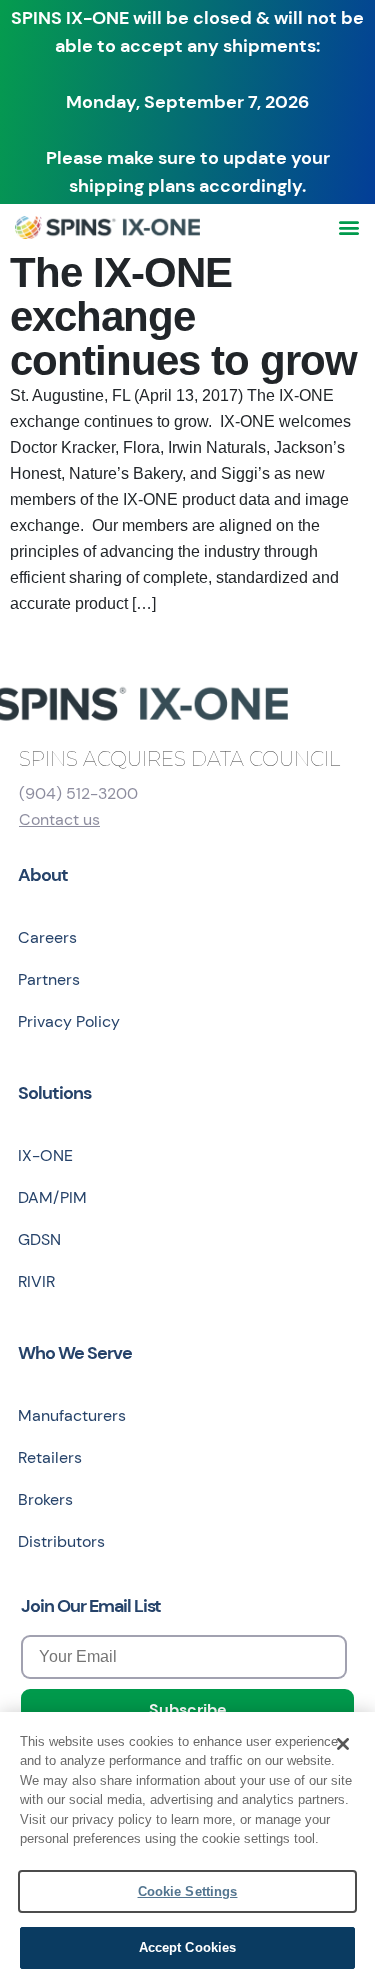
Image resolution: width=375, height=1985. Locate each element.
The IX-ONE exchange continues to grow (183, 316)
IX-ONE (45, 1155)
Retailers (50, 1457)
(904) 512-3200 (78, 793)
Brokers (45, 1499)
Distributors (61, 1541)
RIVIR (36, 1281)
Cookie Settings (188, 1891)
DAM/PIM (52, 1197)
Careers (47, 937)
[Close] (343, 1744)
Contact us (59, 819)
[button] (348, 227)
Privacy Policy (69, 1021)
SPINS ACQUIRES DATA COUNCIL (179, 759)
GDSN (39, 1239)
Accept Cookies (188, 1947)
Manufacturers (72, 1415)
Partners (49, 979)
